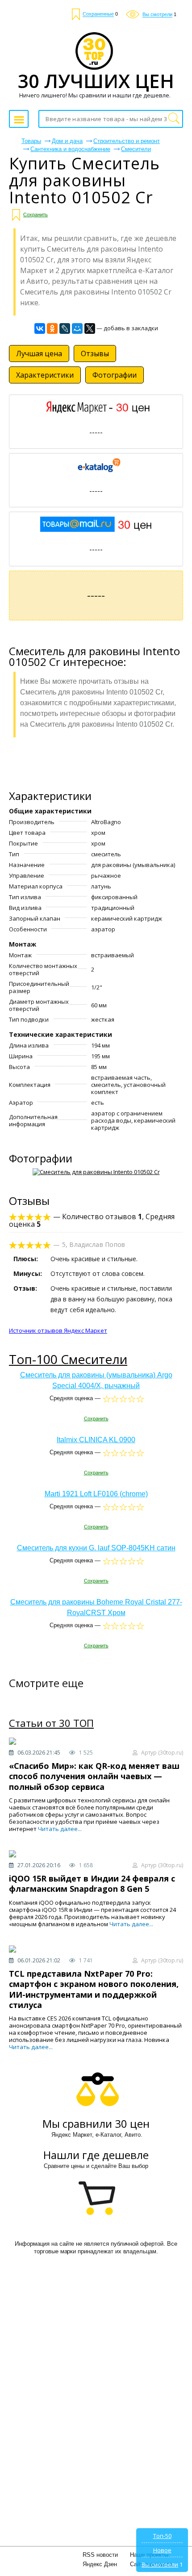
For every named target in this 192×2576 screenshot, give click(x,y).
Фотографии (115, 375)
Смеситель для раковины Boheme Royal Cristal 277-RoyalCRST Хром (96, 1607)
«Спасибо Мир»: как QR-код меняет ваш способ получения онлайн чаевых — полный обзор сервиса (94, 1776)
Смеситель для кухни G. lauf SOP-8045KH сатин (96, 1548)
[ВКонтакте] (40, 328)
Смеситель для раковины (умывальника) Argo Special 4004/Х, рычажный (96, 1380)
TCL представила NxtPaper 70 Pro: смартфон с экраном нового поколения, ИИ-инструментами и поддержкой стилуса (94, 1989)
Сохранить (35, 215)
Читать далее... (60, 1829)
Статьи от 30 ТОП (51, 1723)
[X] (90, 328)
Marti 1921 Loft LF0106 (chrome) (96, 1494)
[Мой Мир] (77, 328)
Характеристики (45, 375)
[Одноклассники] (52, 328)
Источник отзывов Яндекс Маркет (58, 1330)
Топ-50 (162, 2536)
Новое (162, 2550)
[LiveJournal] (65, 328)
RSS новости (100, 2555)
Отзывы (95, 354)
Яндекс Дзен (100, 2564)
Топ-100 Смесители (68, 1359)
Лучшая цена (39, 354)
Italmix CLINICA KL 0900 (96, 1440)
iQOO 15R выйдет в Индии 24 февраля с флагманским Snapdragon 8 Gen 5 (92, 1884)
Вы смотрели (160, 2564)
